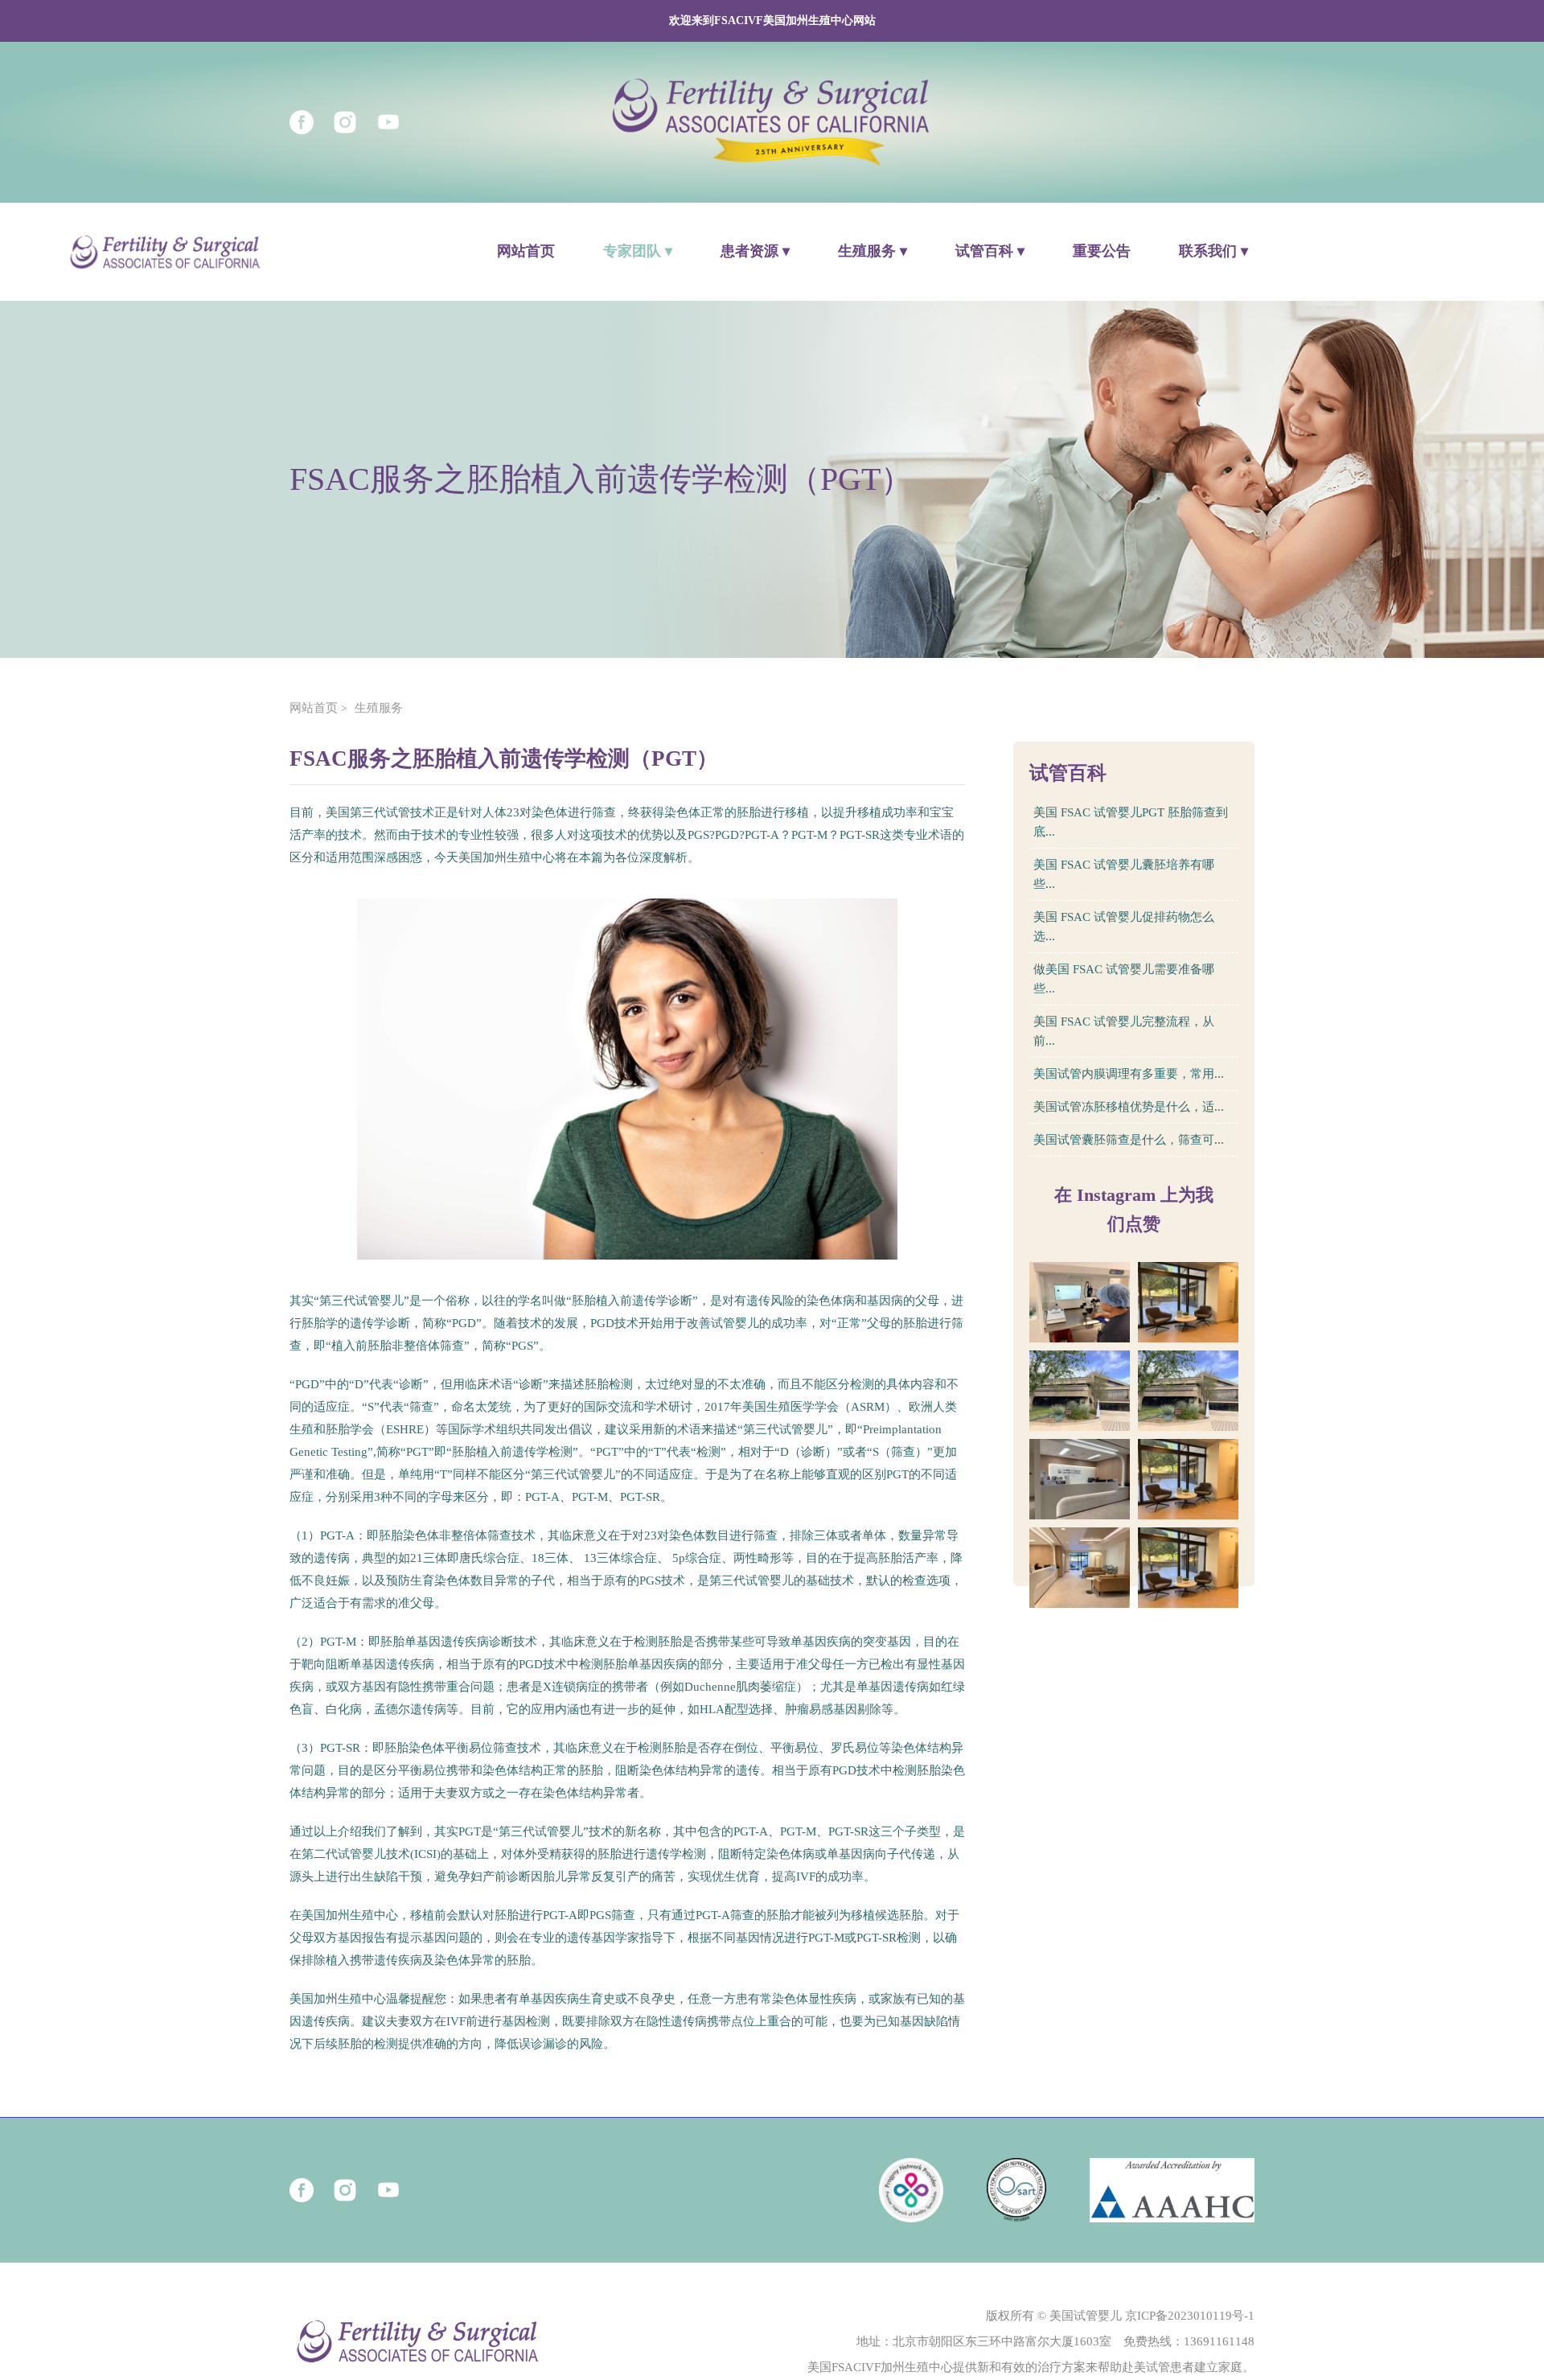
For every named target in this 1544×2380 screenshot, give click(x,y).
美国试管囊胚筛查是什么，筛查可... (1129, 1140)
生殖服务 (379, 708)
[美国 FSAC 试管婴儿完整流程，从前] (1080, 1479)
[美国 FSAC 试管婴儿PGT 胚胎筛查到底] (1080, 1302)
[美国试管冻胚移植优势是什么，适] (1080, 1568)
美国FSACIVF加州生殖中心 (880, 2367)
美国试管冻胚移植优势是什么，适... (1129, 1107)
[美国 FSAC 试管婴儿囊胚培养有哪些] (1188, 1302)
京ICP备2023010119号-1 (1190, 2316)
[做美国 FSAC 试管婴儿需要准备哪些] (1188, 1391)
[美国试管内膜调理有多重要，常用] (1188, 1479)
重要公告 (1102, 251)
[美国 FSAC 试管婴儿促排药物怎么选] (1080, 1391)
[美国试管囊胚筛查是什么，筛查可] (1188, 1568)
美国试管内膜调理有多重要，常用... (1129, 1074)
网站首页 (526, 251)
